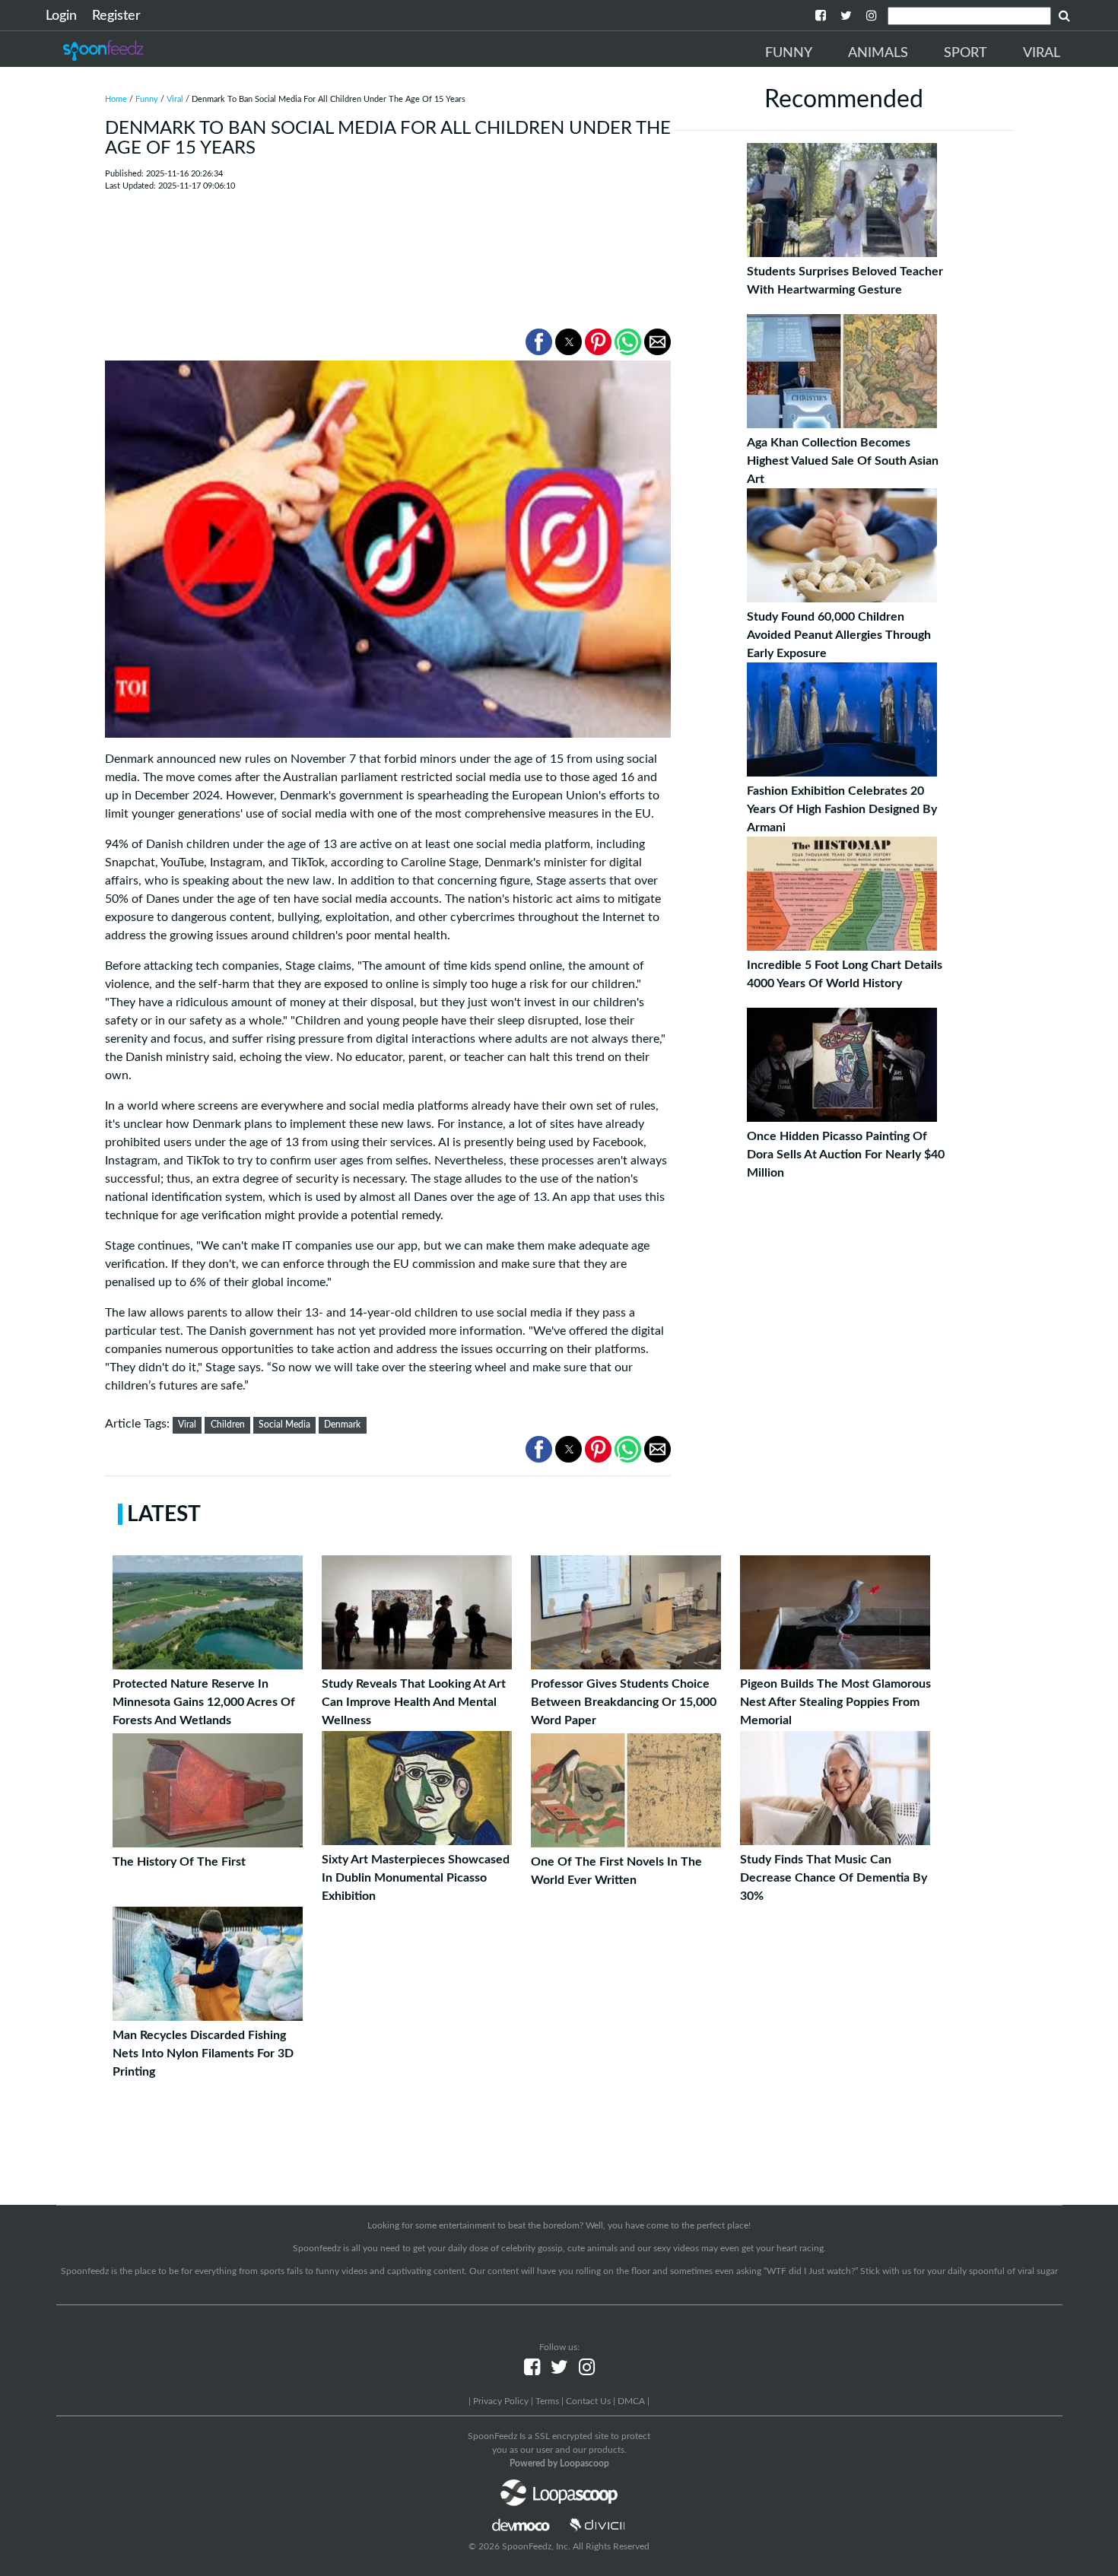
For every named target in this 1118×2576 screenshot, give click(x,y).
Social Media (284, 1425)
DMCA (631, 2401)
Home (116, 99)
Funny (789, 53)
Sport (966, 53)
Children (228, 1425)
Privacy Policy (501, 2401)
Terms (547, 2401)
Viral (1042, 53)
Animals (878, 53)
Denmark (342, 1425)
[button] (539, 342)
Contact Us (588, 2401)
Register (116, 16)
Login (61, 16)
